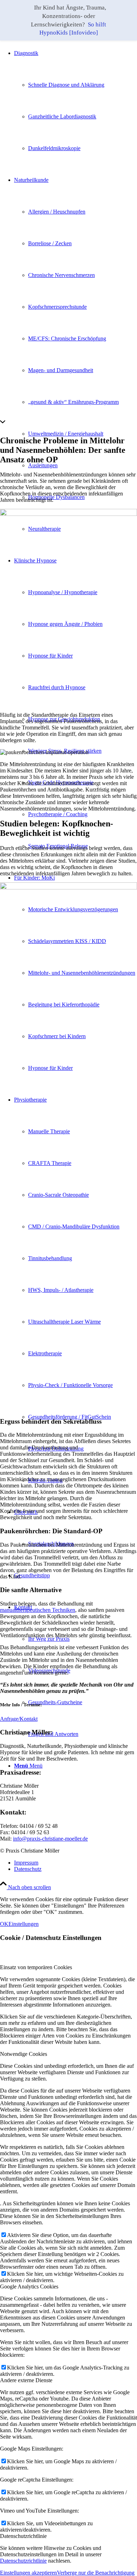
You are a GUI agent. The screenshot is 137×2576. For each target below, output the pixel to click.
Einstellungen (24, 1924)
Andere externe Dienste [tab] (26, 2380)
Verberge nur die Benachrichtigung (96, 2573)
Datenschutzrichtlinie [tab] (23, 2536)
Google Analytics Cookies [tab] (29, 2287)
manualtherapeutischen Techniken (38, 1610)
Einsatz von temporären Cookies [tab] (36, 1967)
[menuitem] (76, 101)
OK (4, 1924)
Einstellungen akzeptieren (28, 2573)
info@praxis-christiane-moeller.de (50, 1839)
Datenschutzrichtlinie (23, 2561)
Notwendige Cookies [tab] (24, 2054)
